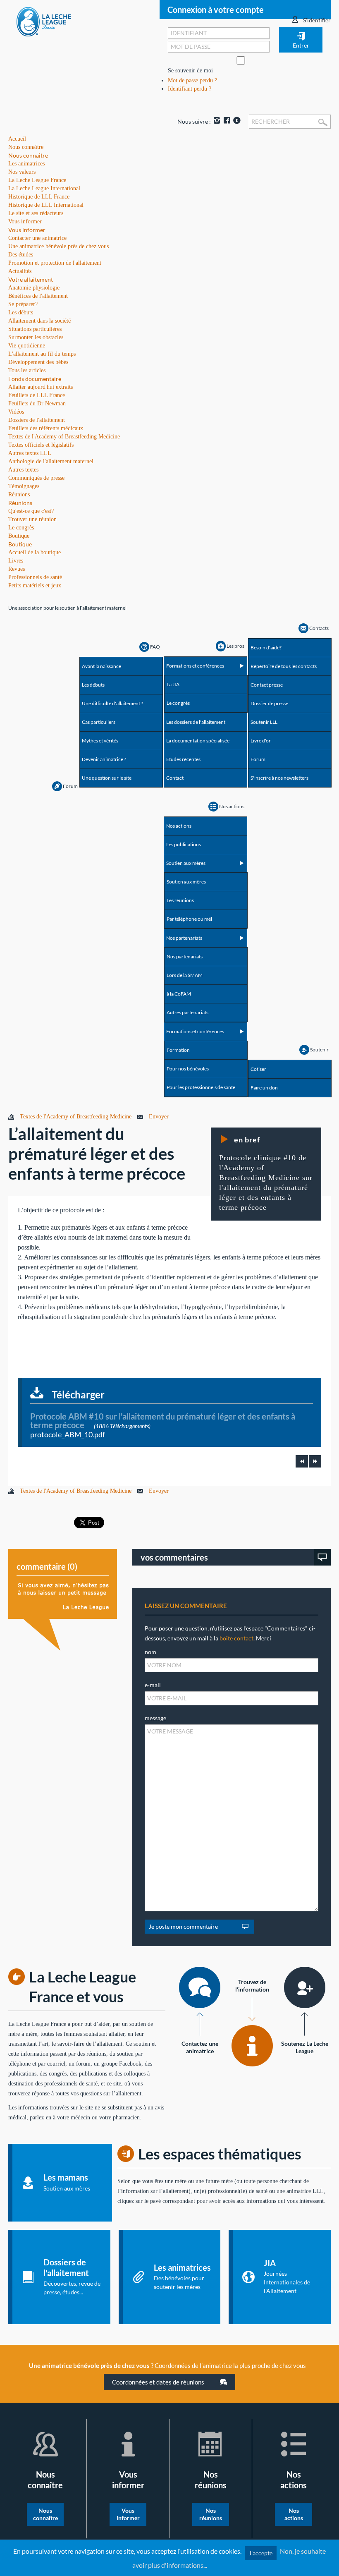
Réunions (20, 503)
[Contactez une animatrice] (200, 1987)
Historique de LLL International (46, 205)
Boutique (20, 544)
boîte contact (236, 1638)
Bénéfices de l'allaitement (38, 296)
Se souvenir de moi (190, 71)
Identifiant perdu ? (190, 89)
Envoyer (159, 1117)
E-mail (153, 1685)
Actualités (20, 271)
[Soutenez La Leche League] (305, 1987)
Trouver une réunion (32, 519)
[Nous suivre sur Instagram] (216, 121)
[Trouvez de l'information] (252, 2046)
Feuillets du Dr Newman (37, 403)
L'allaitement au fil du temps (42, 354)
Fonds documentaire (35, 379)
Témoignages (24, 486)
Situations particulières (35, 329)
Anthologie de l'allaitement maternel (51, 461)
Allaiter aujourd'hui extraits (41, 387)
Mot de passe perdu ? (192, 80)
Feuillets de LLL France (37, 395)
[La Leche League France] (44, 21)
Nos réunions (211, 2514)
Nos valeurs (22, 172)
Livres (16, 561)
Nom (150, 1652)
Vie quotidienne (27, 346)
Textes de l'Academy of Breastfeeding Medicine (64, 437)
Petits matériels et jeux (35, 585)
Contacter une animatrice (37, 238)
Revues (17, 569)
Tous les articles (27, 370)
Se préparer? (23, 304)
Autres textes (23, 470)
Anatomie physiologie (34, 288)
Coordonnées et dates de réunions (159, 2382)
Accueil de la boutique (35, 552)
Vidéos (16, 412)
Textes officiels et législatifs (41, 445)
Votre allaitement (31, 279)
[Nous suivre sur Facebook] (226, 121)
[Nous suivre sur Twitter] (236, 121)
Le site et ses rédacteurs (36, 213)
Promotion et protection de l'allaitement (55, 263)
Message (155, 1718)
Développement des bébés (38, 362)
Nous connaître (28, 155)
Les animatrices (26, 164)
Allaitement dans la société (39, 321)
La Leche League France (37, 180)
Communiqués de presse (36, 478)
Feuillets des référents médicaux (46, 428)
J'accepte (261, 2553)
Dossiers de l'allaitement (37, 420)
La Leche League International (44, 188)
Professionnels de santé (35, 577)
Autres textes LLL (30, 453)
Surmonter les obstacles (36, 337)
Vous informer (27, 230)
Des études (21, 255)
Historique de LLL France (39, 197)
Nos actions (294, 2514)
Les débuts (21, 312)
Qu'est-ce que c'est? (31, 511)
